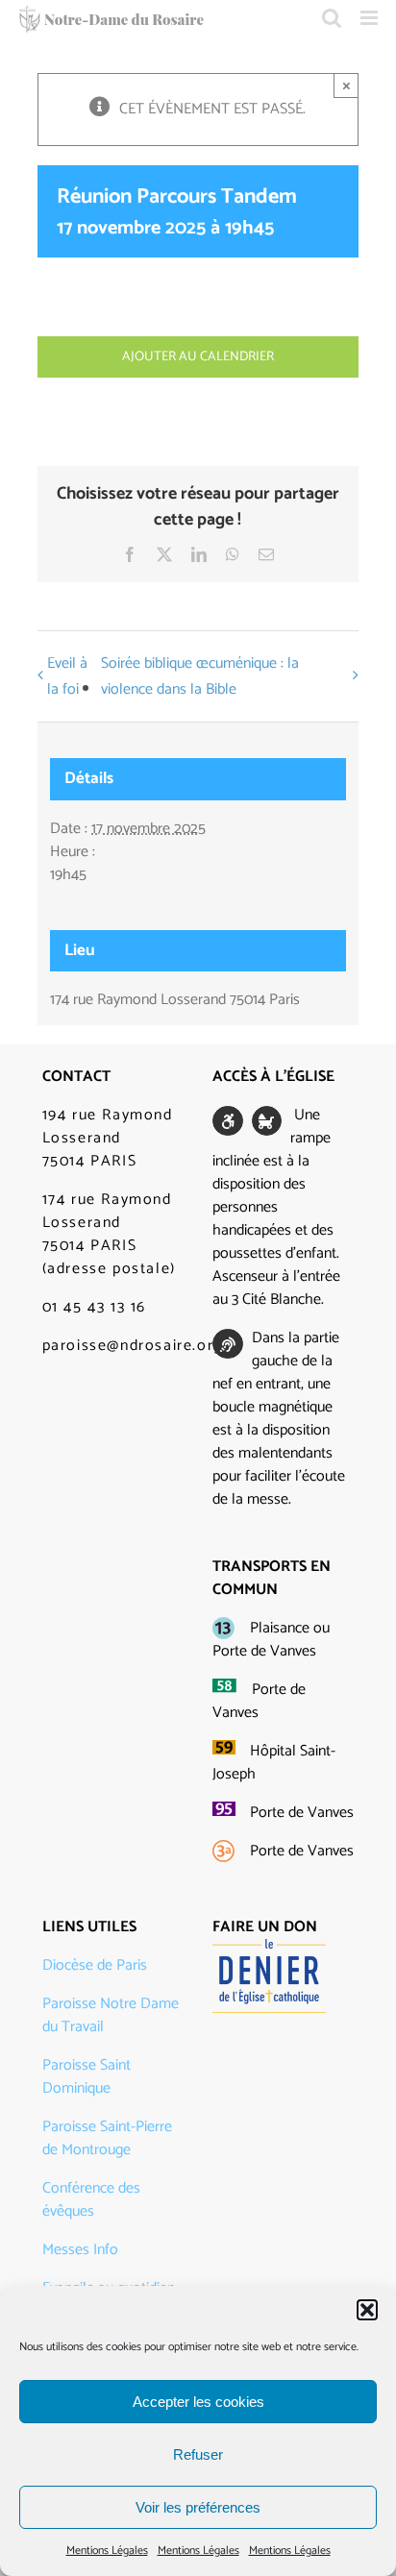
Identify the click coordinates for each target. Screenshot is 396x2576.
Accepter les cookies (198, 2402)
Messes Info (80, 2250)
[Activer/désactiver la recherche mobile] (332, 18)
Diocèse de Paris (95, 1965)
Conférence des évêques (91, 2200)
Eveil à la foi (67, 676)
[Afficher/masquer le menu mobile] (371, 18)
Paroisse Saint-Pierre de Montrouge (107, 2138)
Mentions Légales (107, 2551)
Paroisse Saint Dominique (87, 2077)
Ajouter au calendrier (198, 357)
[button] (367, 2310)
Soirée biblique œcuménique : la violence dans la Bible (200, 676)
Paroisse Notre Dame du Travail (111, 2015)
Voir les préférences (198, 2507)
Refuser (198, 2454)
